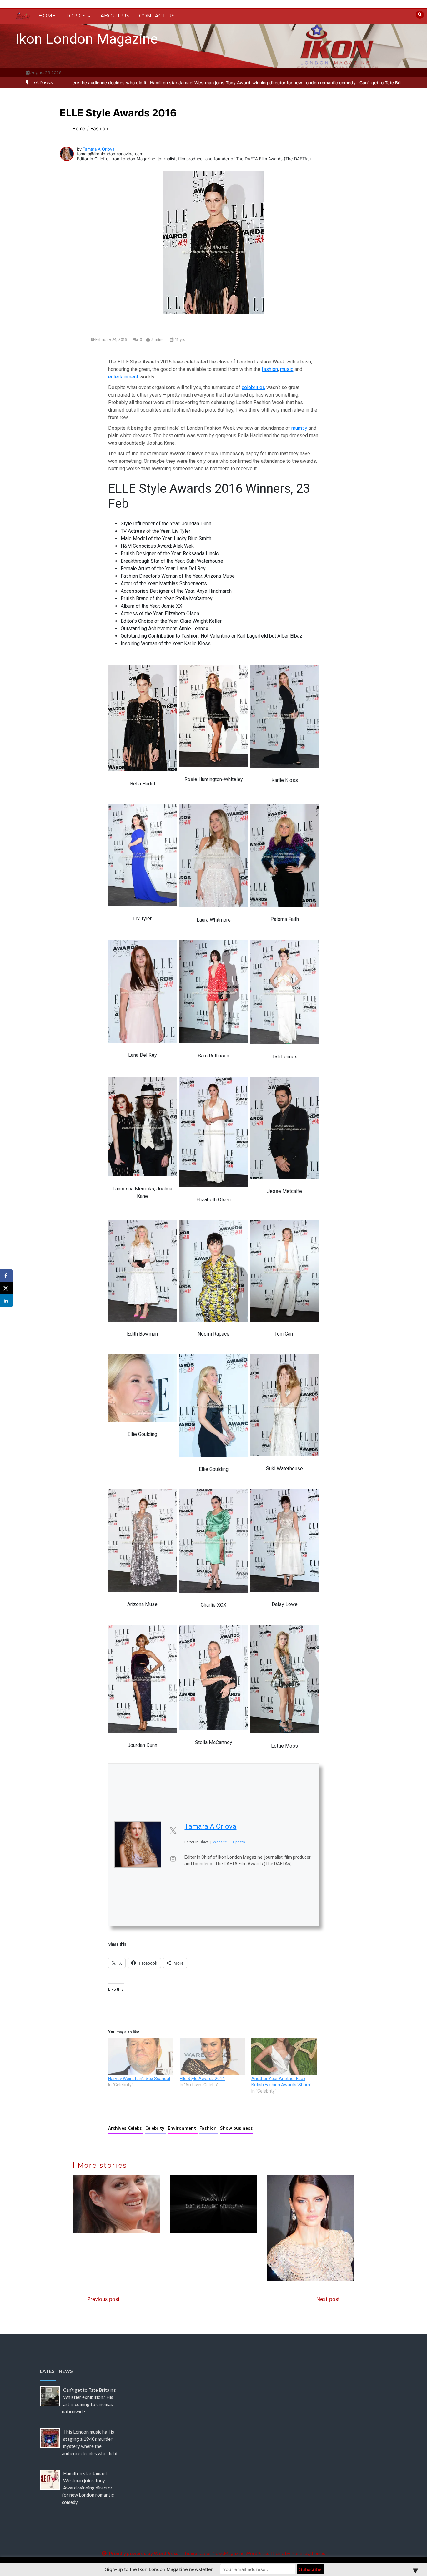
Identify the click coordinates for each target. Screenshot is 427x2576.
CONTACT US (157, 16)
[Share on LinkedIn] (6, 1301)
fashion (270, 369)
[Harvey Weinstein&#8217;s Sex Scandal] (141, 2057)
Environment (183, 2128)
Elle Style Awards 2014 (202, 2079)
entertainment (123, 377)
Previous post (103, 2299)
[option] (145, 83)
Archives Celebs (126, 2128)
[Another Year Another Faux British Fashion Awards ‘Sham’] (284, 2057)
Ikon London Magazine (87, 39)
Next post (328, 2299)
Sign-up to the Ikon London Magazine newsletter (159, 2569)
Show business (236, 2128)
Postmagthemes (308, 2553)
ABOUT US (115, 16)
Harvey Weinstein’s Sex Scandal (139, 2079)
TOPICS (75, 16)
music (287, 369)
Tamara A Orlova (99, 149)
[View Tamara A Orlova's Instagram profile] (173, 1859)
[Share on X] (6, 1288)
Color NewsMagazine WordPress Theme (242, 2553)
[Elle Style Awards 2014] (212, 2057)
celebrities (253, 387)
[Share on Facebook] (6, 1276)
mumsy (299, 428)
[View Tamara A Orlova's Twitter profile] (173, 1831)
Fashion (209, 2128)
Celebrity (156, 2128)
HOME (47, 16)
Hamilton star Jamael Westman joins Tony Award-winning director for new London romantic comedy (145, 83)
